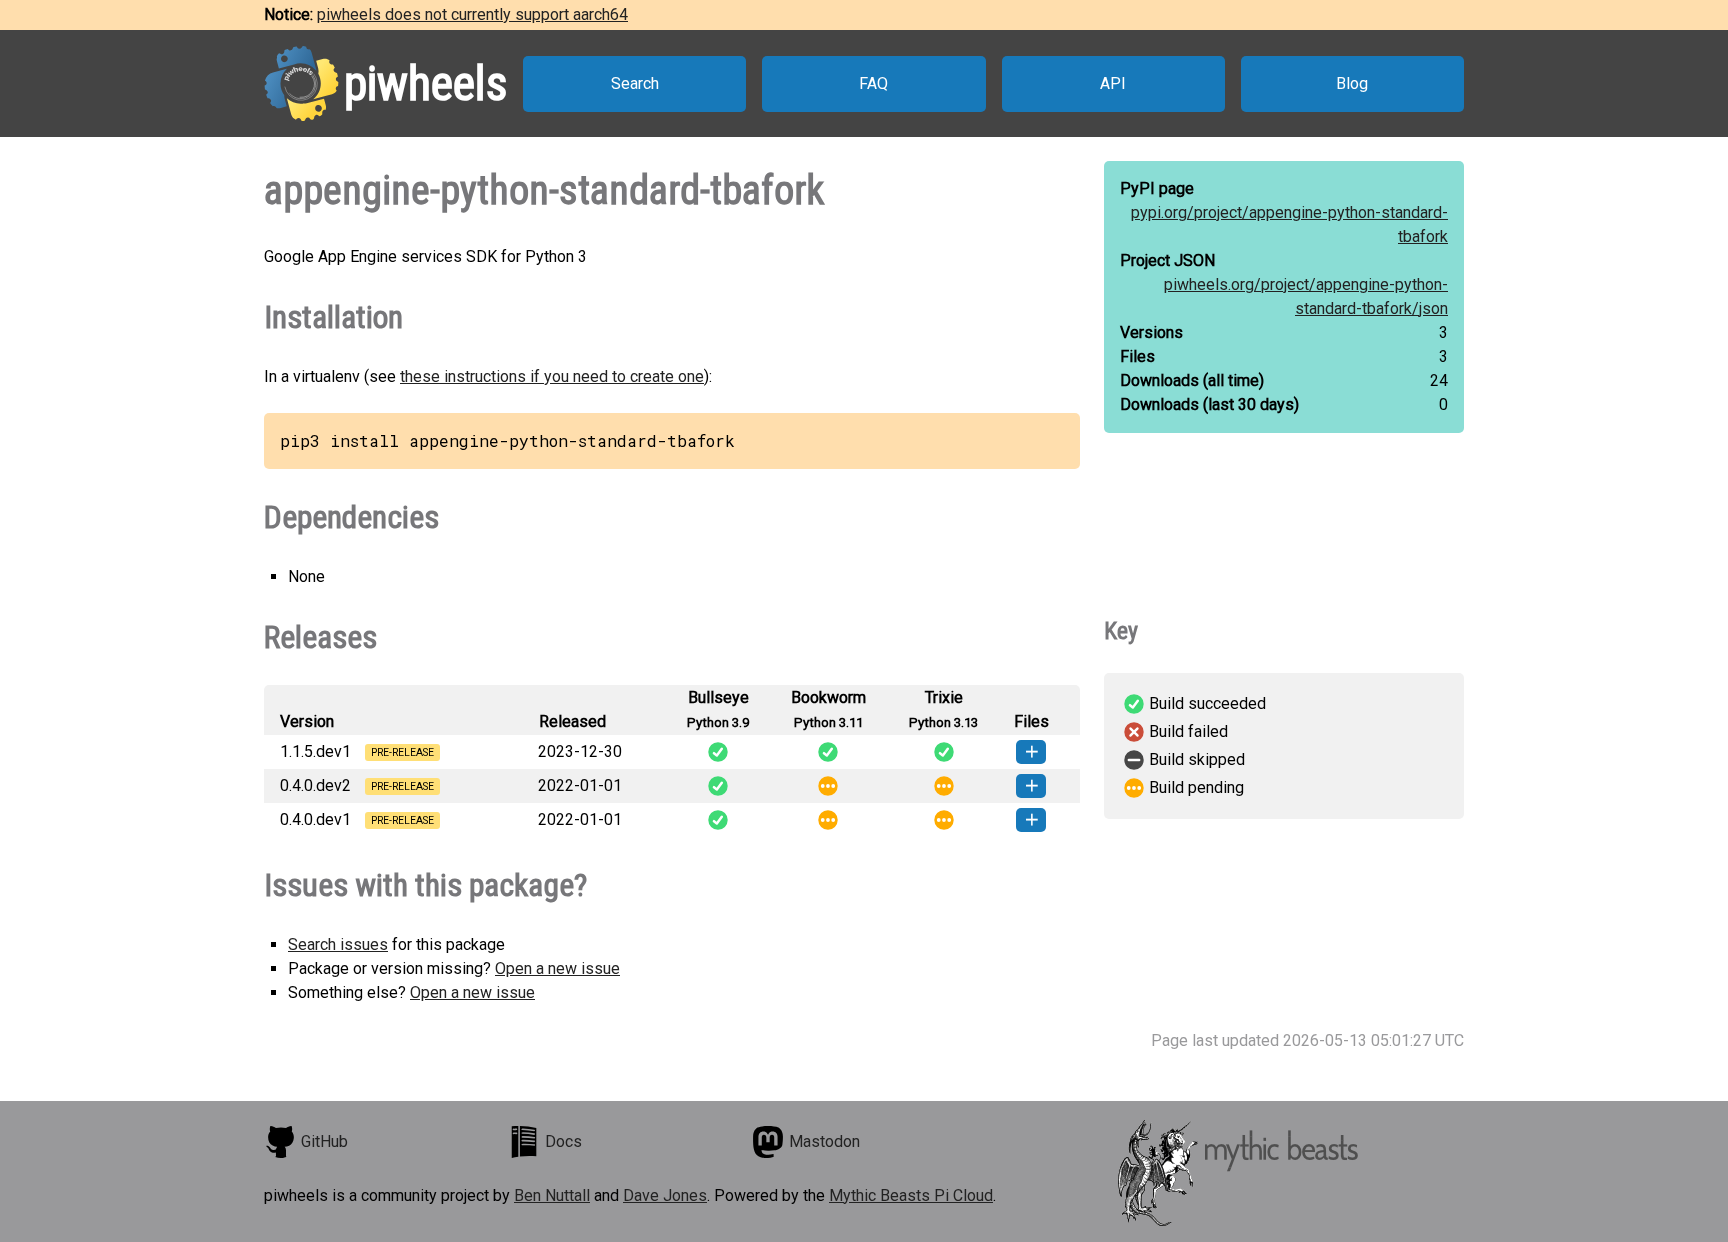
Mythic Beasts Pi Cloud (911, 1195)
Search (635, 83)
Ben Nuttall (552, 1195)
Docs (563, 1141)
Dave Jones (665, 1195)
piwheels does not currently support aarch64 (472, 14)
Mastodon (824, 1141)
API (1113, 83)
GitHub (324, 1141)
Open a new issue (557, 968)
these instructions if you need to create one (552, 376)
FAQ (873, 83)
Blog (1352, 83)
